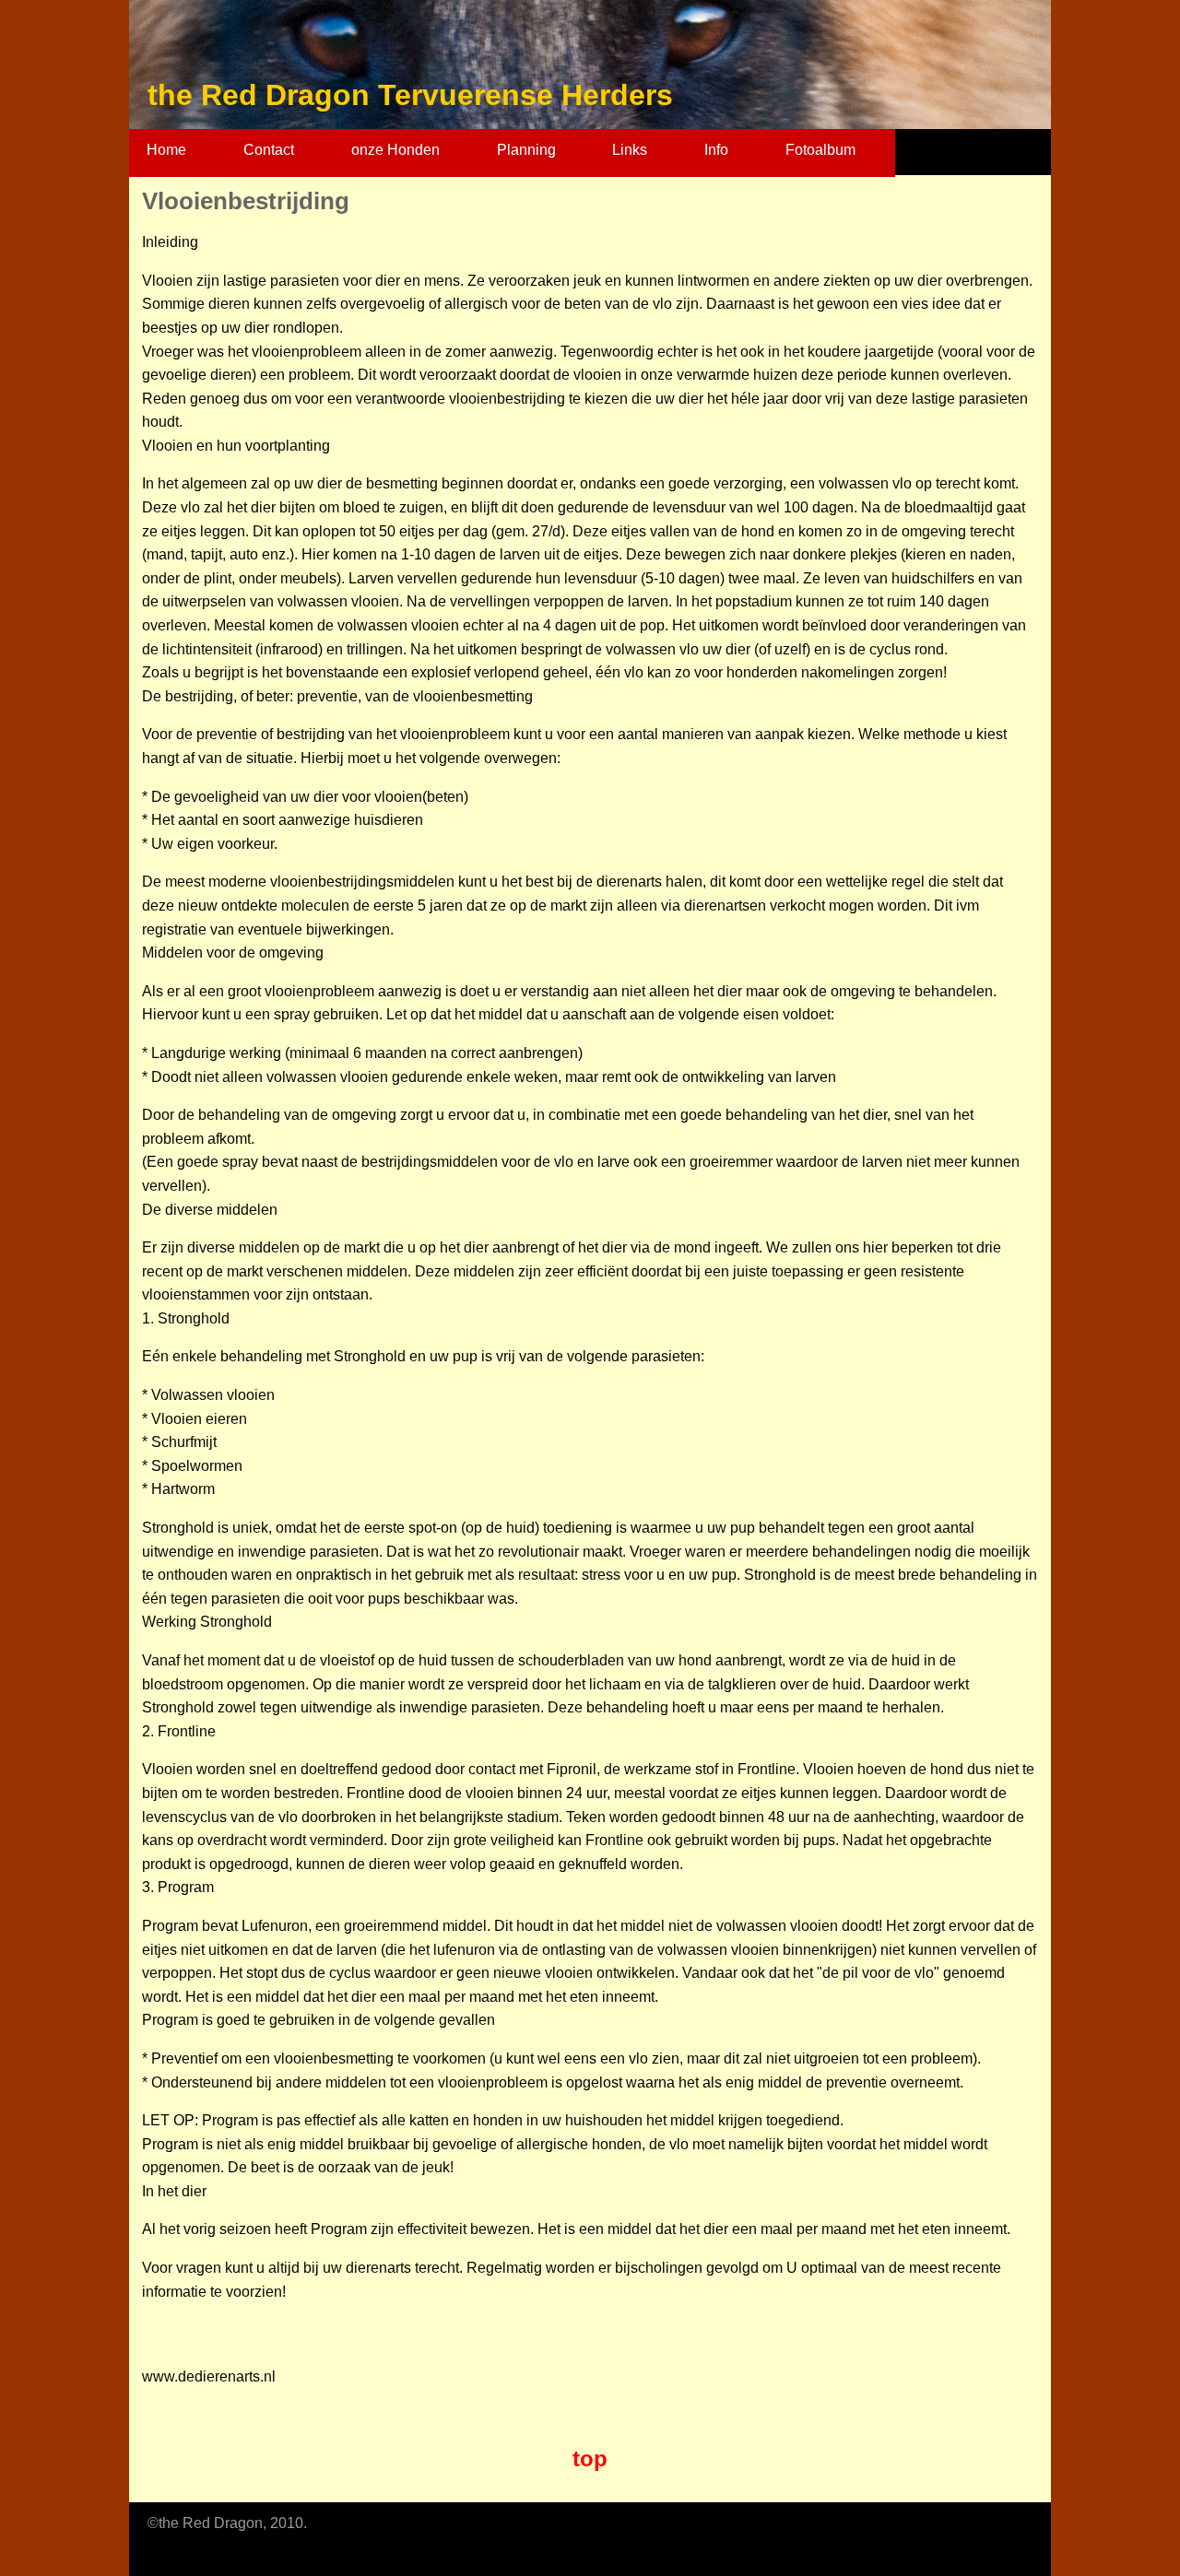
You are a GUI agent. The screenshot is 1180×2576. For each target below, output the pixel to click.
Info (716, 150)
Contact (269, 150)
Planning (526, 150)
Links (630, 150)
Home (166, 150)
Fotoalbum (820, 150)
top (590, 2458)
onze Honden (395, 150)
